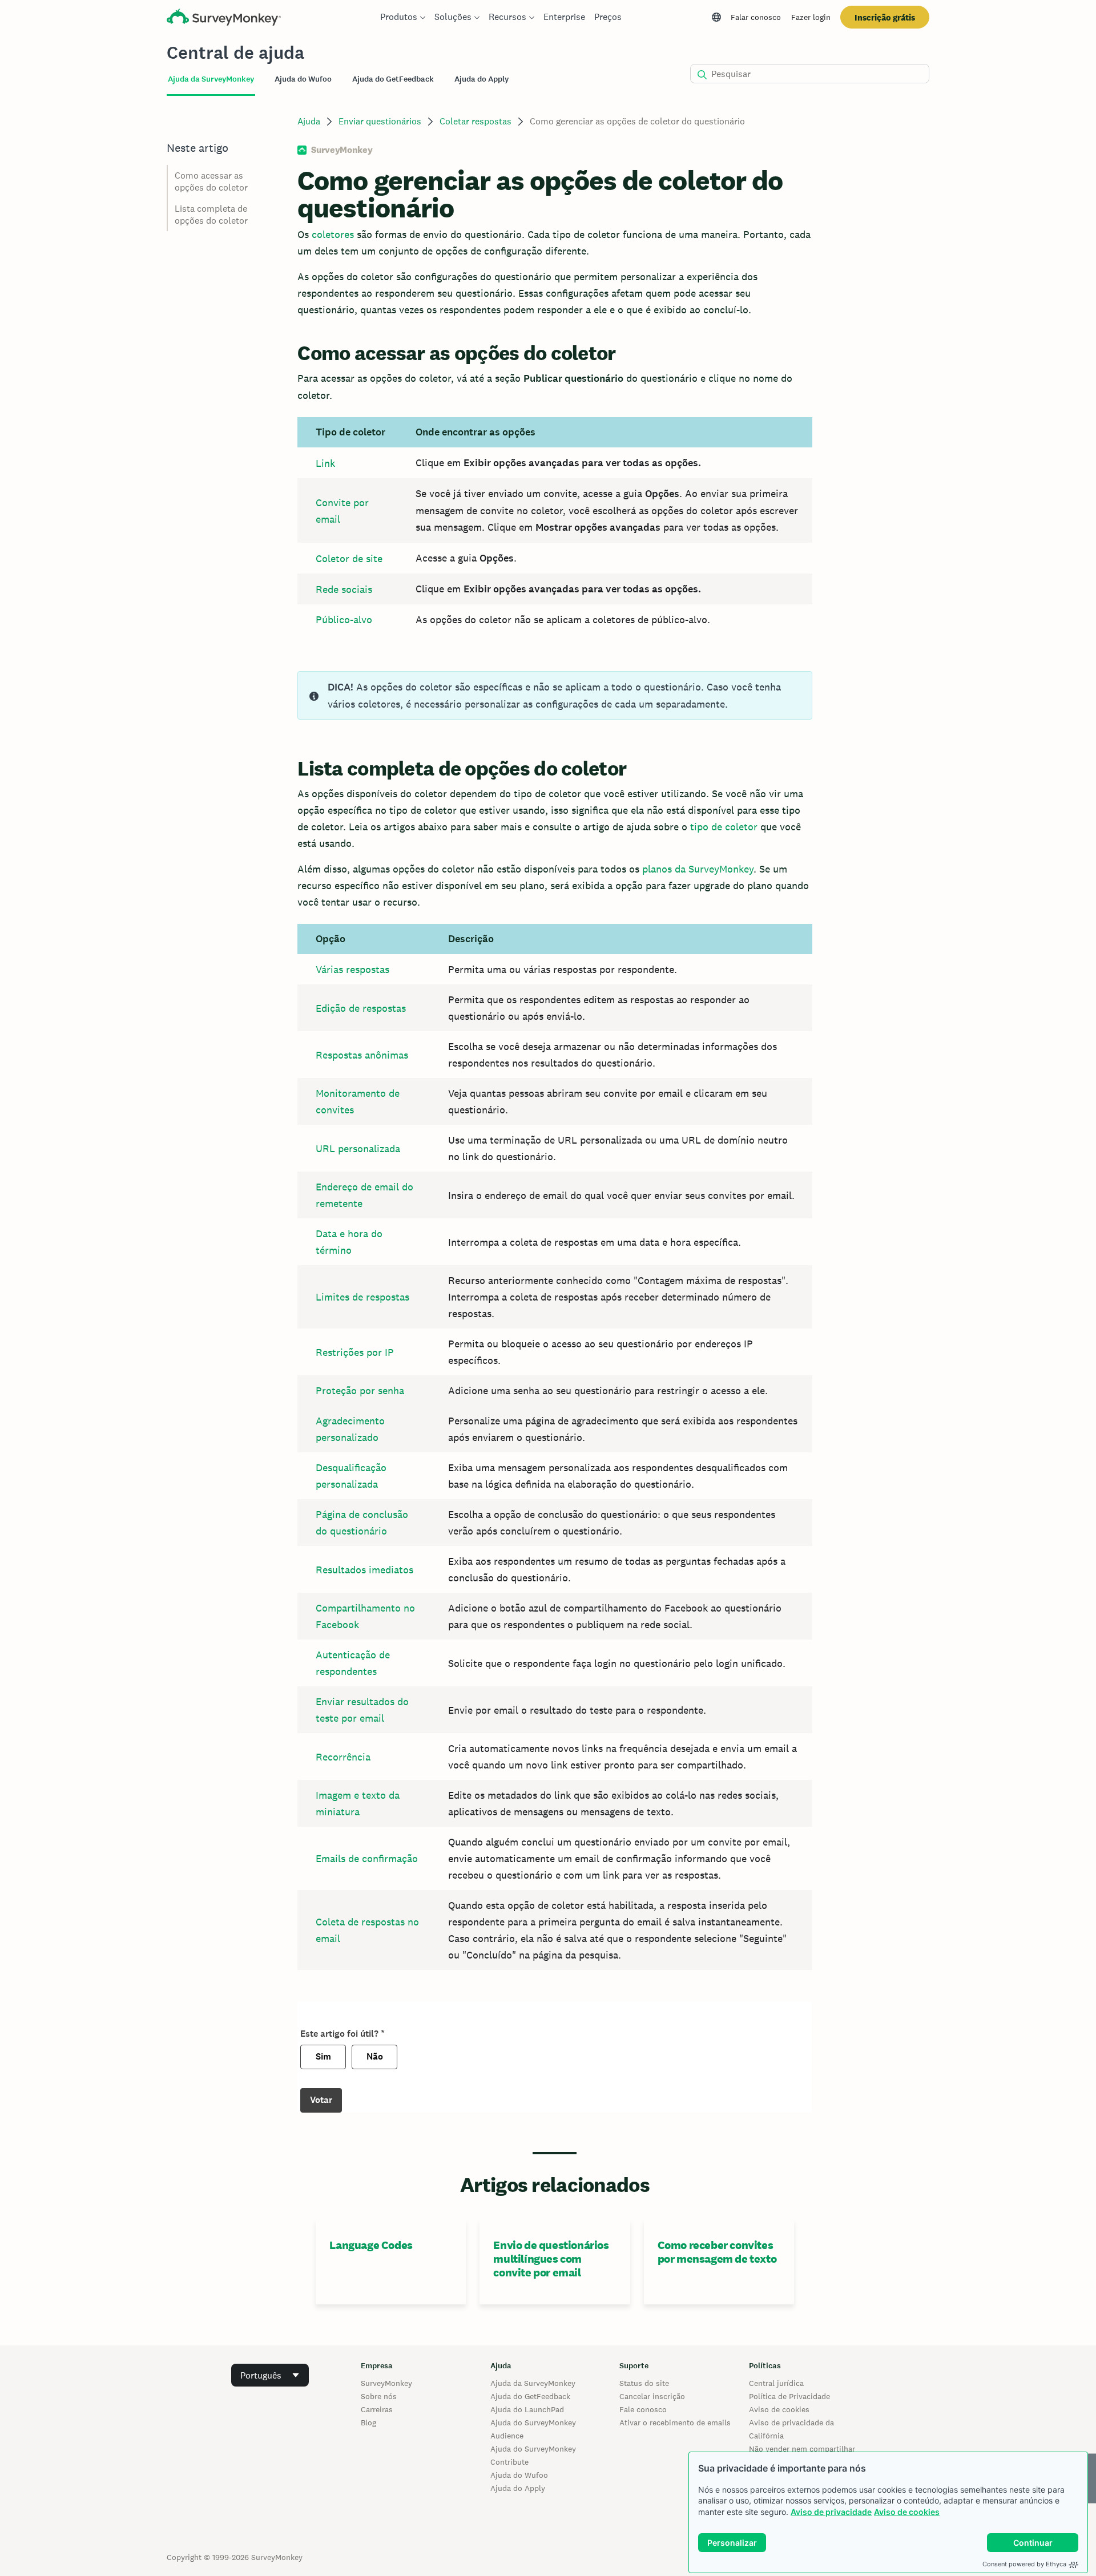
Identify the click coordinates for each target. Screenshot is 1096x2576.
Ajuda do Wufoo (519, 2475)
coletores (333, 234)
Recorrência (343, 1757)
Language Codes (371, 2245)
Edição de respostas (361, 1008)
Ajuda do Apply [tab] (481, 79)
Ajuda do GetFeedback (530, 2396)
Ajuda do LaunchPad (527, 2409)
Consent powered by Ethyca (1024, 2564)
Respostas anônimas (362, 1055)
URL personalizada (358, 1148)
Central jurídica (776, 2383)
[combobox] (270, 2375)
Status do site (644, 2383)
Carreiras (377, 2409)
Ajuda (309, 121)
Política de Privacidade (789, 2396)
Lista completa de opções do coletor (211, 215)
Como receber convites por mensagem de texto (717, 2252)
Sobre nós (379, 2396)
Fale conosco (643, 2409)
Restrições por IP (355, 1352)
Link (325, 463)
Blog (368, 2422)
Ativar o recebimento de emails (675, 2422)
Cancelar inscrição (652, 2396)
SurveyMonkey (386, 2383)
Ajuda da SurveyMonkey (533, 2383)
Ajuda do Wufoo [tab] (303, 79)
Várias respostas (352, 969)
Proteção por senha (360, 1390)
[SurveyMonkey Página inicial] (224, 19)
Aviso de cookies (907, 2512)
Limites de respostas (362, 1297)
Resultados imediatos (364, 1570)
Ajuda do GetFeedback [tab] (393, 79)
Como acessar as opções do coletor (211, 181)
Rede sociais (344, 589)
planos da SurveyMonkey (698, 869)
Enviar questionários (380, 121)
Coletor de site (349, 558)
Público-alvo (344, 619)
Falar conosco (756, 17)
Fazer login (811, 17)
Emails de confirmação (367, 1858)
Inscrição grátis (885, 17)
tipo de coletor (724, 827)
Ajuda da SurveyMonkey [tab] (211, 79)
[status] (555, 695)
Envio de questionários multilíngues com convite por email (551, 2259)
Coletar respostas (476, 121)
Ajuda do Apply (518, 2488)
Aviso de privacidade (831, 2512)
